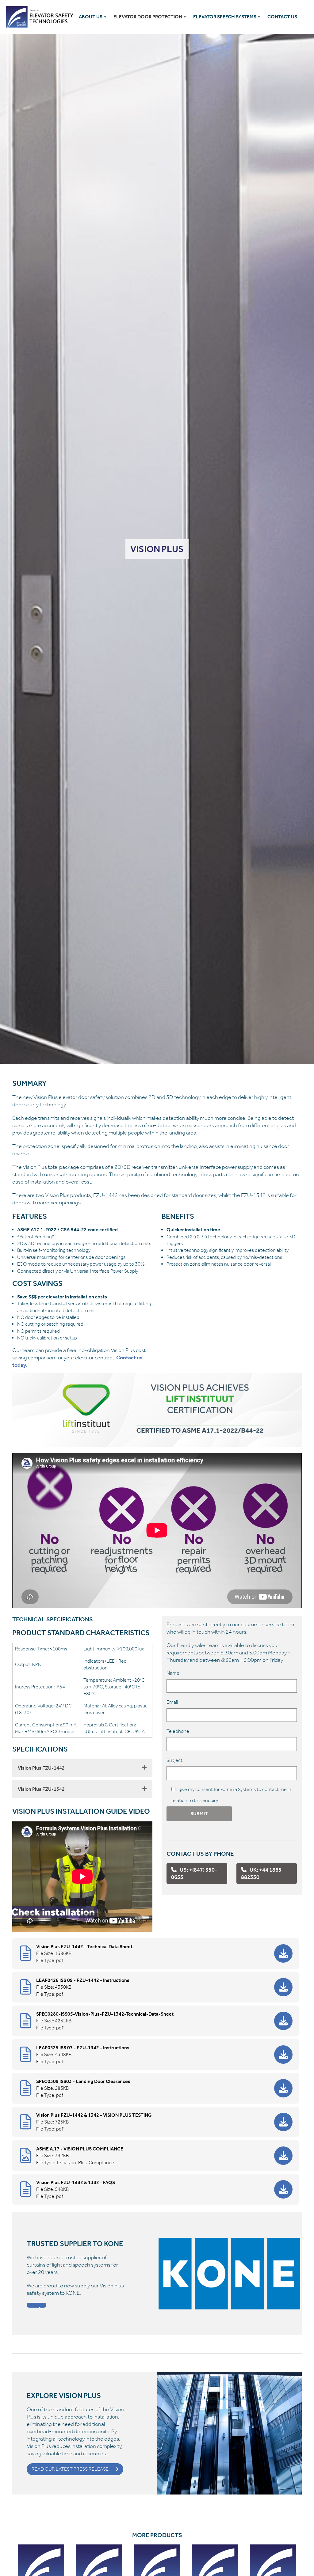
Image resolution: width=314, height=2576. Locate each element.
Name (173, 1673)
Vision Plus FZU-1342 (41, 1789)
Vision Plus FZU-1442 (41, 1768)
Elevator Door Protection (148, 17)
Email (172, 1702)
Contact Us (282, 17)
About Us (91, 17)
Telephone (178, 1731)
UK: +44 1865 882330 (261, 1873)
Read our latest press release (70, 2469)
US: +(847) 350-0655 (194, 1873)
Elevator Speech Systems (225, 17)
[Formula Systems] (41, 17)
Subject (174, 1760)
